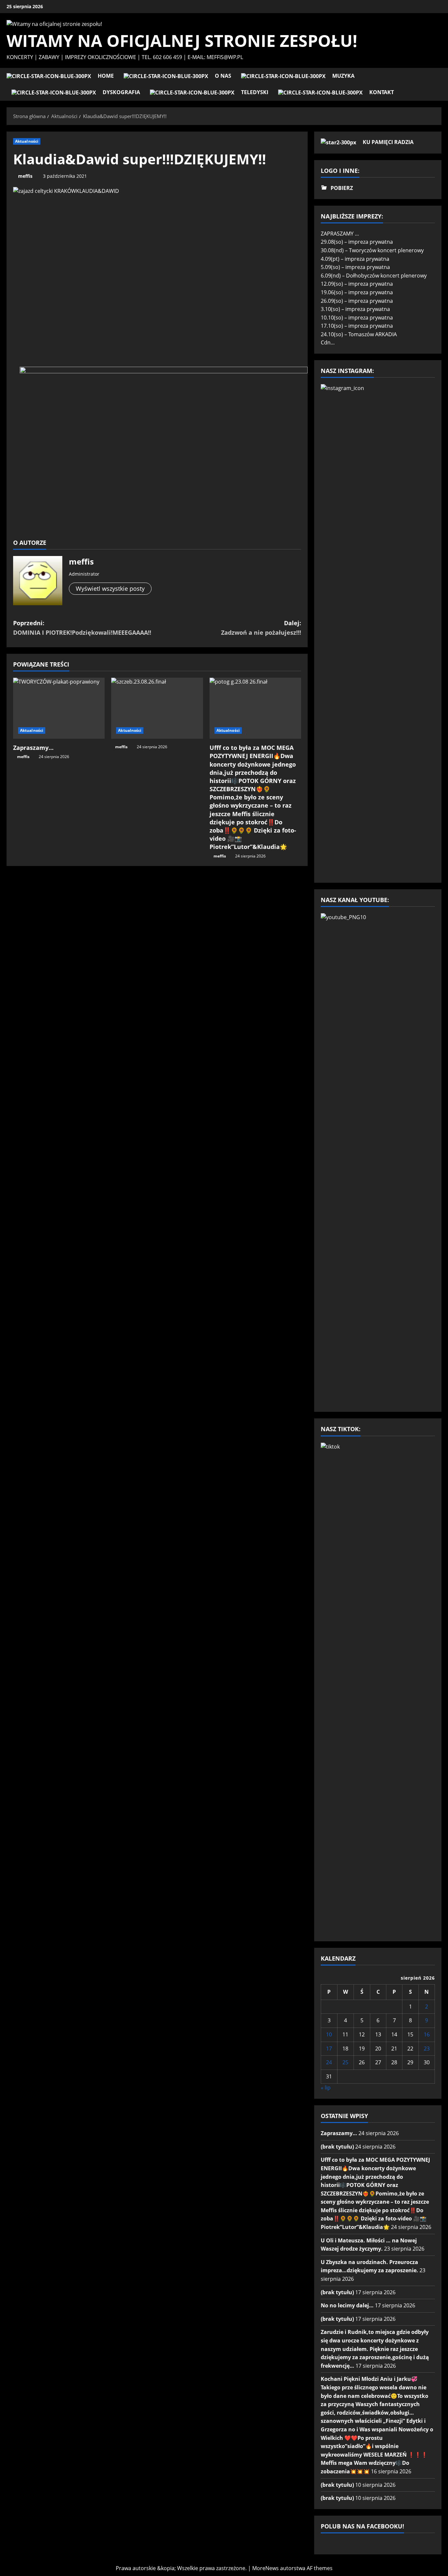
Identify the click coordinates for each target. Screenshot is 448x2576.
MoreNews (265, 2568)
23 (427, 2049)
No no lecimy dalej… (347, 2305)
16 (427, 2034)
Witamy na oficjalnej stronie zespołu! (182, 41)
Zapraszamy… (33, 748)
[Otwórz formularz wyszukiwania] (439, 84)
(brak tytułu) (337, 2147)
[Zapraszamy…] (59, 708)
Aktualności (27, 141)
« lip (326, 2088)
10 (329, 2034)
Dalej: (261, 628)
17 (329, 2049)
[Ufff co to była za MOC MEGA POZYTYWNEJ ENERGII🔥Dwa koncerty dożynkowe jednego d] (255, 708)
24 (329, 2062)
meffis (25, 176)
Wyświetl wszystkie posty (110, 588)
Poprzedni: (82, 628)
